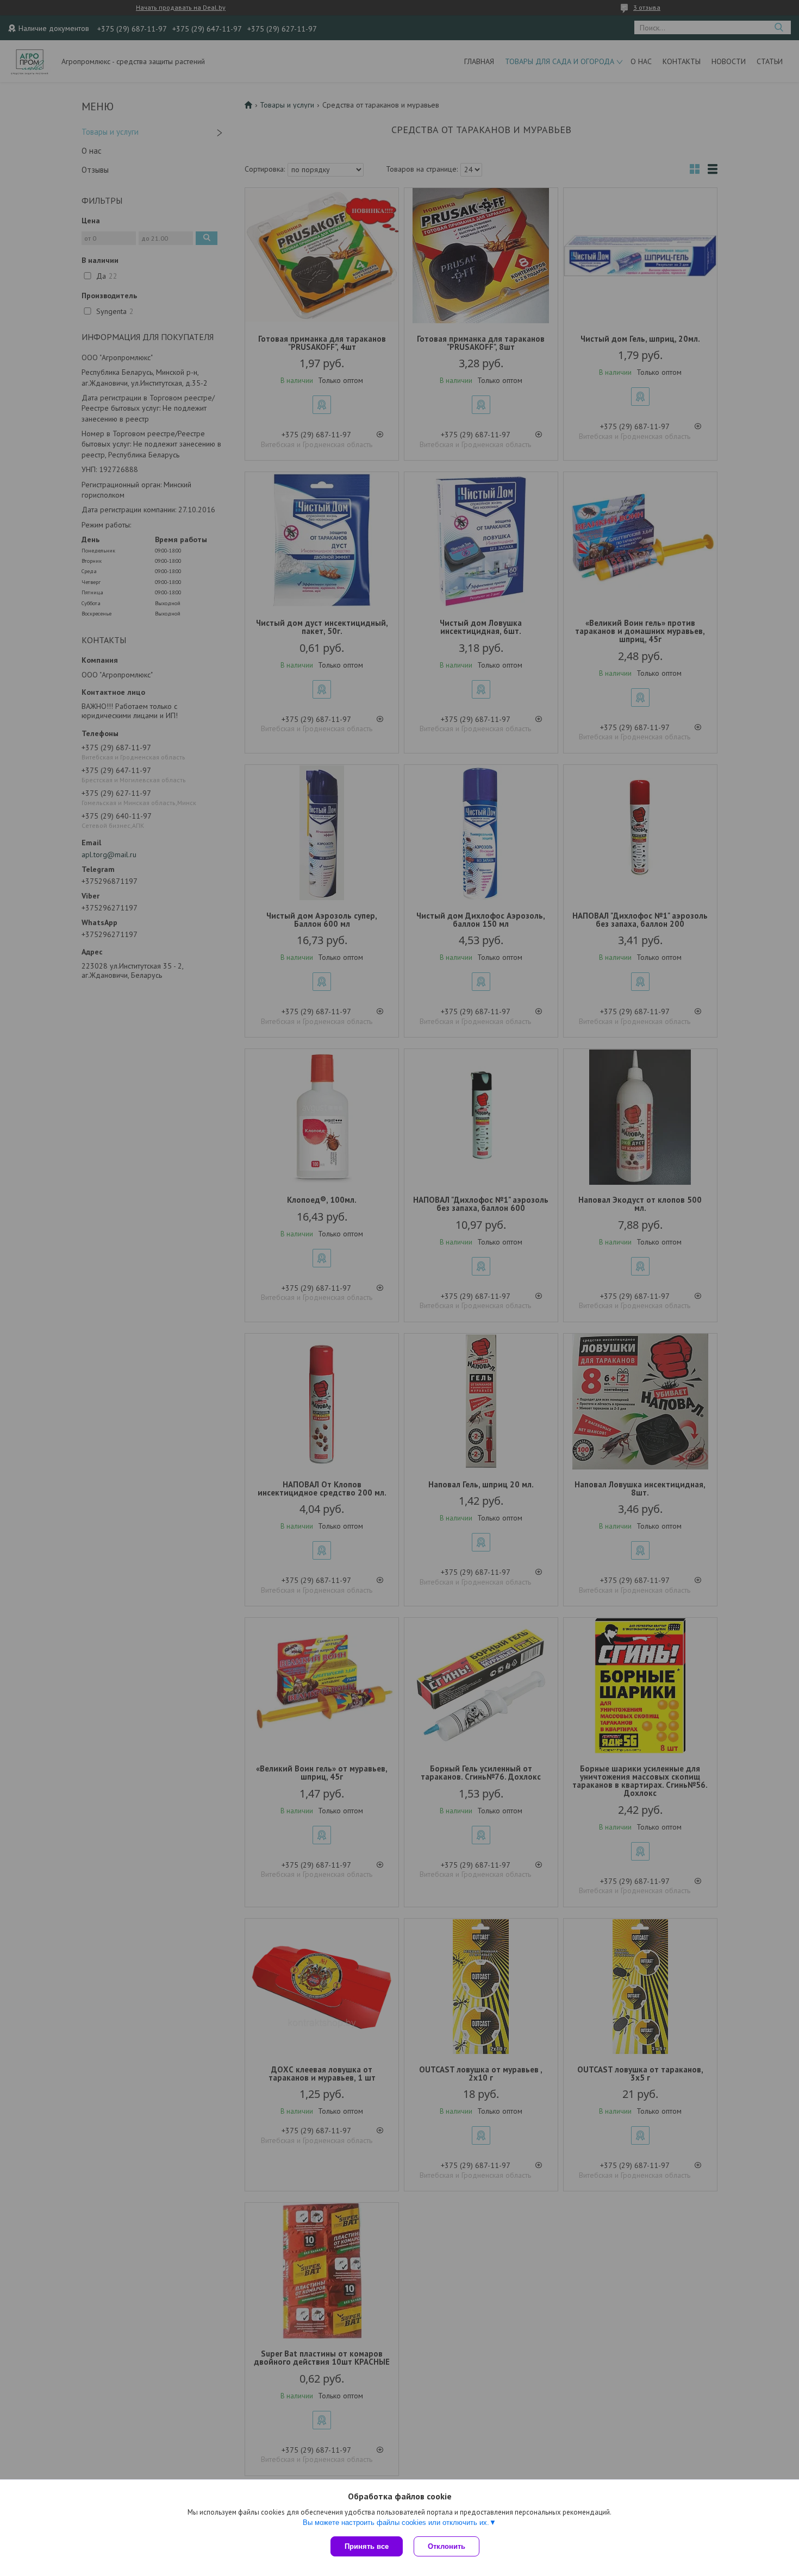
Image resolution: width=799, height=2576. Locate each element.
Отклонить (447, 2546)
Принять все (367, 2546)
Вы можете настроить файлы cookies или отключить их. (396, 2522)
